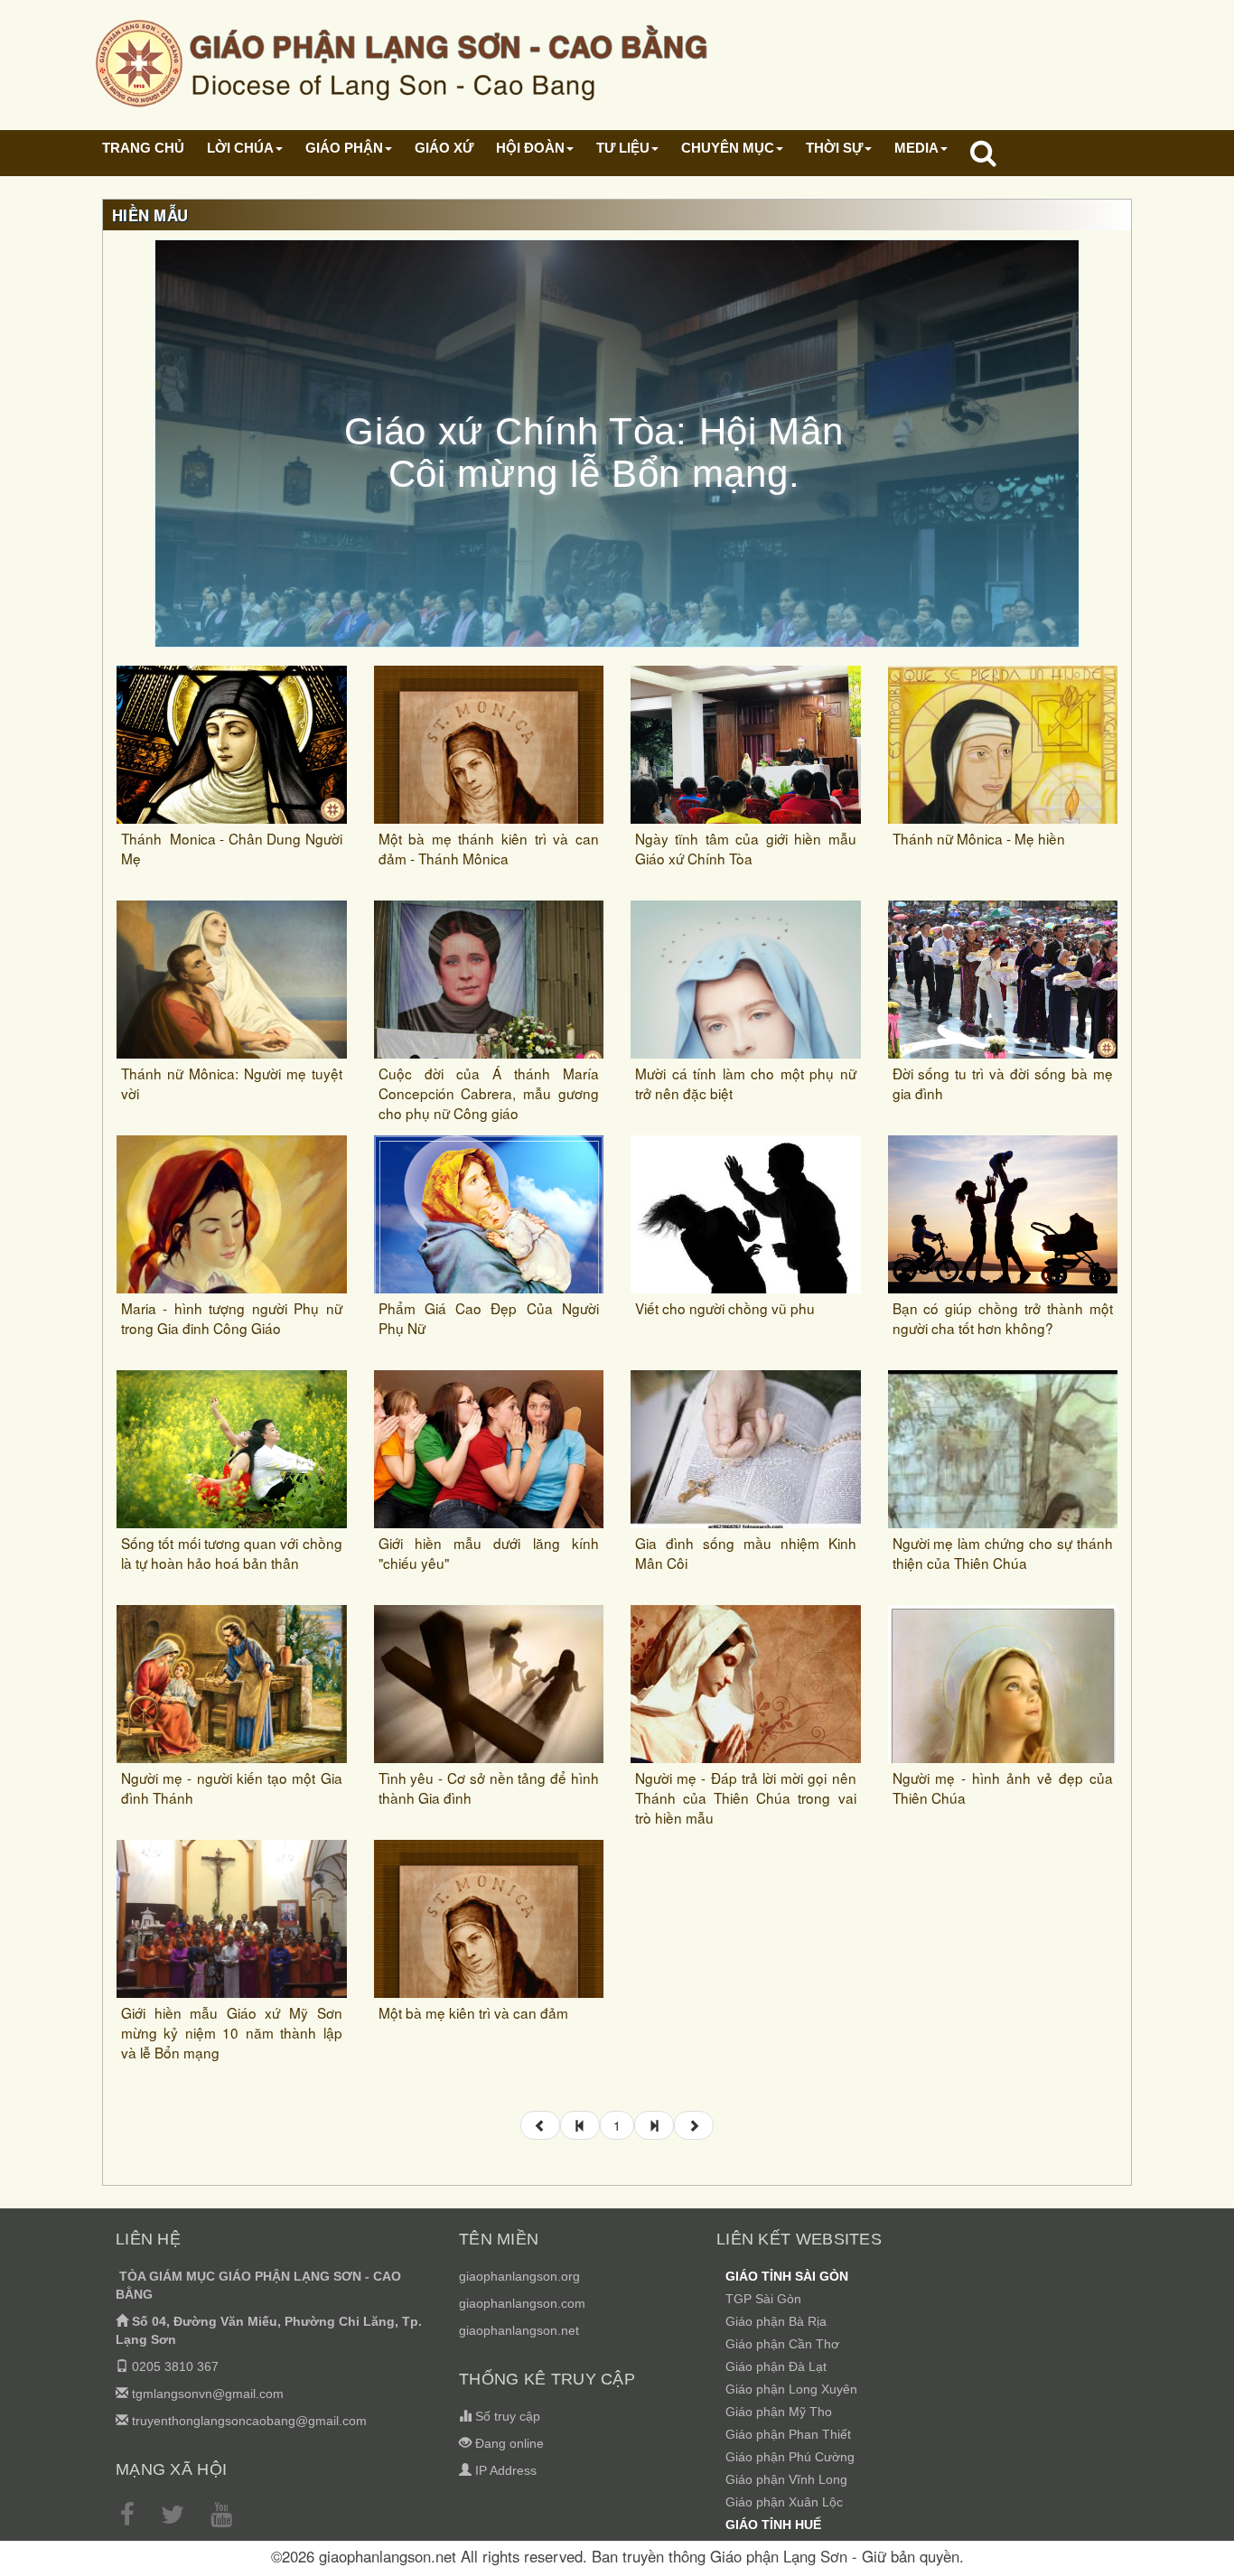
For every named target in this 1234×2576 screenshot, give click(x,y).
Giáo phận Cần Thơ (782, 2344)
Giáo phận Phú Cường (790, 2457)
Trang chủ (143, 148)
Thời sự (834, 148)
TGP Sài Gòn (763, 2299)
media (916, 148)
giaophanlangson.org (519, 2276)
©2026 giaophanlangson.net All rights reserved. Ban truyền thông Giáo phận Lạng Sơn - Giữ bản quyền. (617, 2556)
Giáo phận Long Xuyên (791, 2389)
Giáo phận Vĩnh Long (786, 2479)
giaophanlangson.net (519, 2330)
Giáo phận (344, 148)
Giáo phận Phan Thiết (788, 2434)
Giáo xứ (444, 148)
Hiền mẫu (150, 215)
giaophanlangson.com (522, 2303)
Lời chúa (240, 148)
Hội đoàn (530, 148)
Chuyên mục (728, 148)
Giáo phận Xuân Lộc (784, 2502)
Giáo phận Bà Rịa (776, 2321)
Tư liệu (623, 148)
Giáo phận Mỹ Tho (779, 2412)
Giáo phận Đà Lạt (776, 2366)
